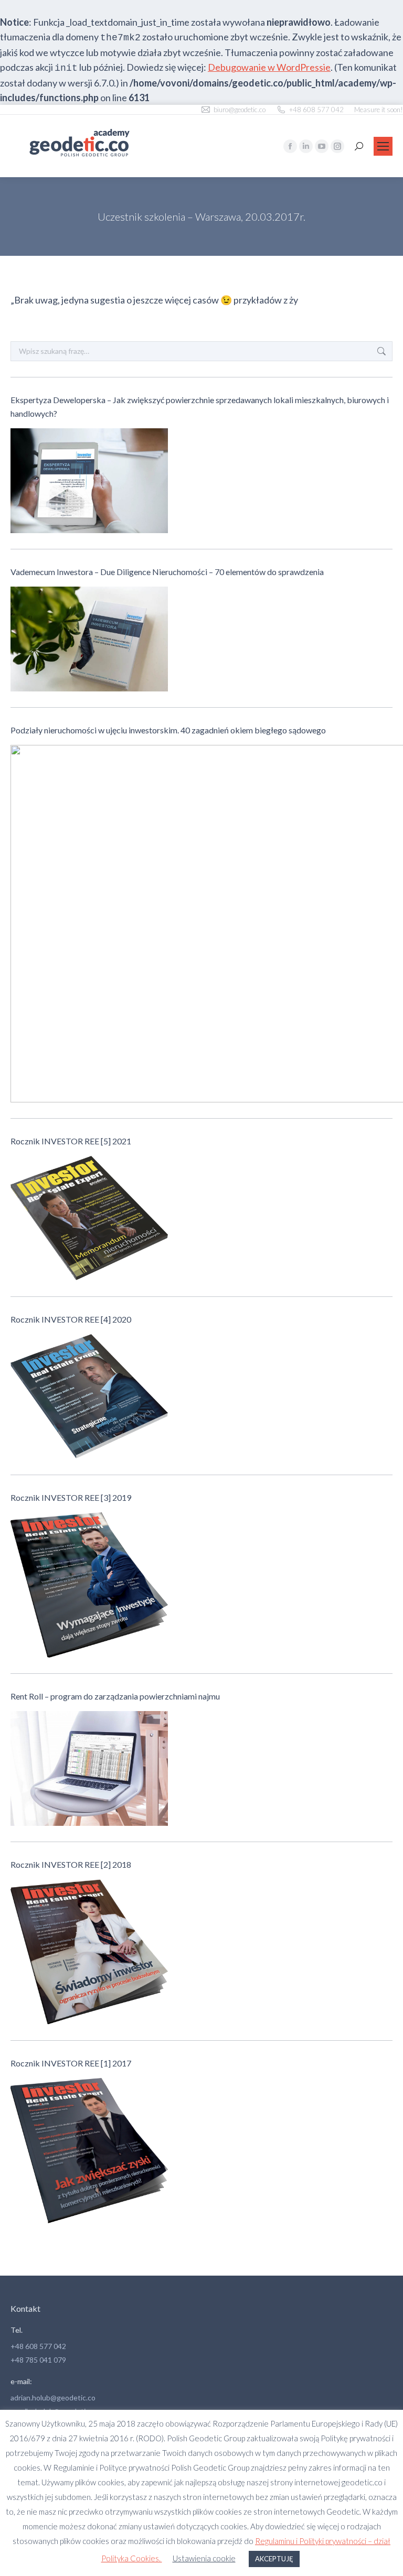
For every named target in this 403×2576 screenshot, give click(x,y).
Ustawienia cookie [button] (204, 2558)
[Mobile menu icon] (383, 146)
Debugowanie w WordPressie (269, 67)
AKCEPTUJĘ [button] (274, 2559)
